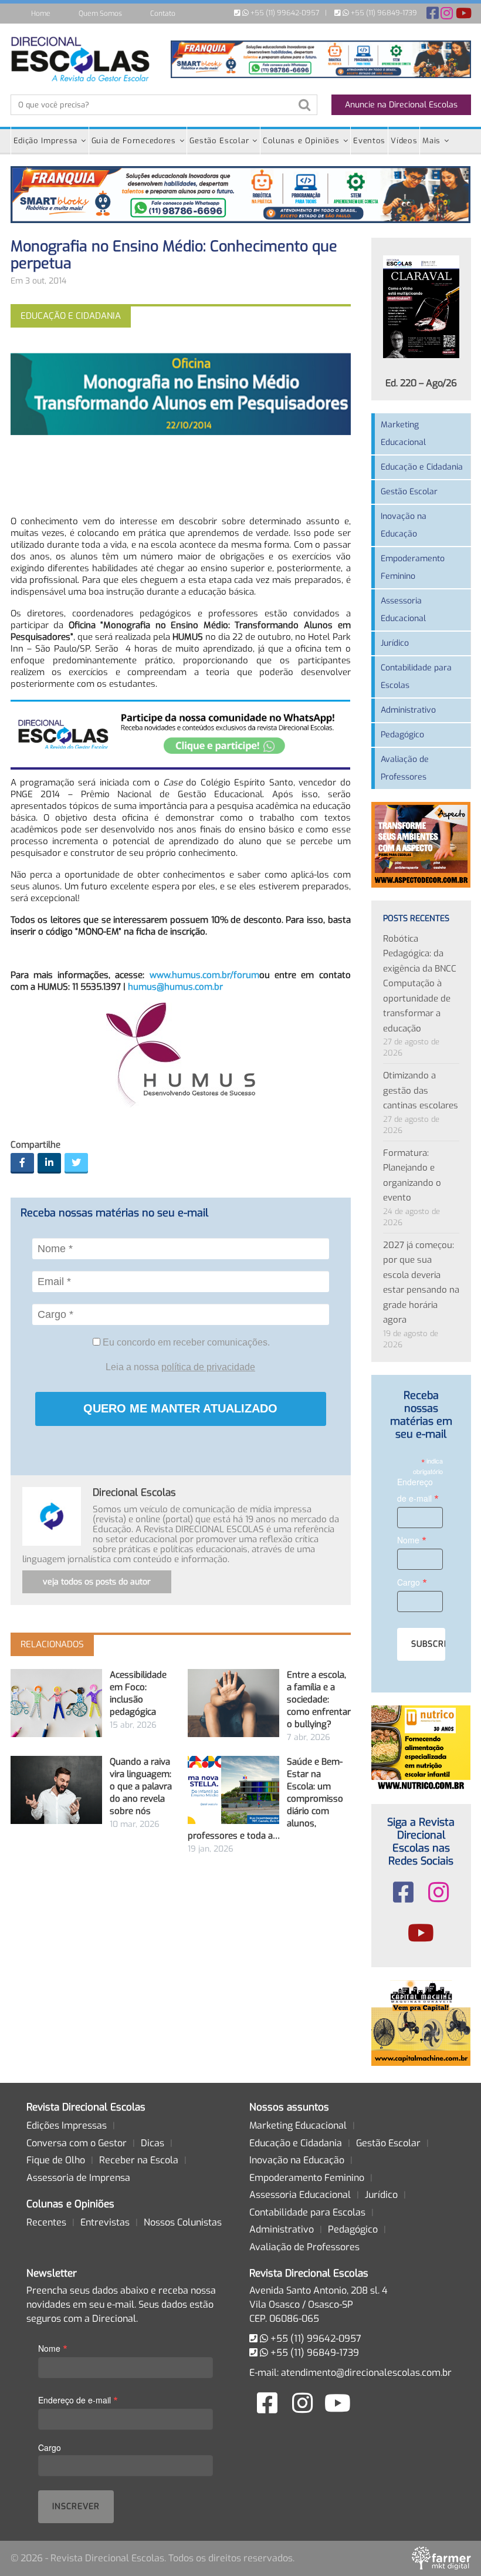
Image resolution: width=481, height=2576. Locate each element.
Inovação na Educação (404, 525)
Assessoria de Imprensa (78, 2178)
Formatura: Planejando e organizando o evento (412, 1176)
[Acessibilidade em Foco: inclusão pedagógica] (56, 1703)
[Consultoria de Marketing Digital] (441, 2558)
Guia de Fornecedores (134, 141)
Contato (163, 14)
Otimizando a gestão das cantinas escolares (421, 1090)
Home (41, 14)
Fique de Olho (56, 2160)
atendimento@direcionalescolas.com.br (366, 2373)
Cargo (412, 1582)
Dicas (153, 2143)
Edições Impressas (67, 2125)
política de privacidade (208, 1367)
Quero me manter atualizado (180, 1408)
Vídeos (404, 141)
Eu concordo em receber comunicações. (185, 1342)
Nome (412, 1540)
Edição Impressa (46, 141)
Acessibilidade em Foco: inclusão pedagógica (138, 1693)
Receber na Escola (139, 2160)
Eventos (369, 141)
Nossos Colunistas (183, 2222)
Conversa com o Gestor (77, 2143)
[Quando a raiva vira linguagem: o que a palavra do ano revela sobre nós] (56, 1790)
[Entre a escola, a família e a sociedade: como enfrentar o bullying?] (233, 1703)
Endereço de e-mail (418, 1491)
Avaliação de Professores (405, 768)
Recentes (46, 2222)
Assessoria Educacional (403, 610)
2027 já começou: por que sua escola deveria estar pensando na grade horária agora (421, 1283)
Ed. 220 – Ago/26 (421, 383)
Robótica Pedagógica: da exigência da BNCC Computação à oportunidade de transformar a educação (420, 984)
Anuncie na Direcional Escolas (401, 105)
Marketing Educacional (403, 434)
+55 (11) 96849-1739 (383, 13)
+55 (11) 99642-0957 (284, 13)
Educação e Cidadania (422, 467)
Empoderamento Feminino (413, 567)
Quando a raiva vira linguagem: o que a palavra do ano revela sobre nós (141, 1786)
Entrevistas (105, 2222)
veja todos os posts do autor (97, 1582)
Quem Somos (100, 14)
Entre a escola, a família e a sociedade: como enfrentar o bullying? (319, 1700)
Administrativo (408, 710)
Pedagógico (402, 735)
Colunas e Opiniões (301, 141)
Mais (431, 141)
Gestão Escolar (219, 141)
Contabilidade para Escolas (416, 677)
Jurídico (395, 643)
